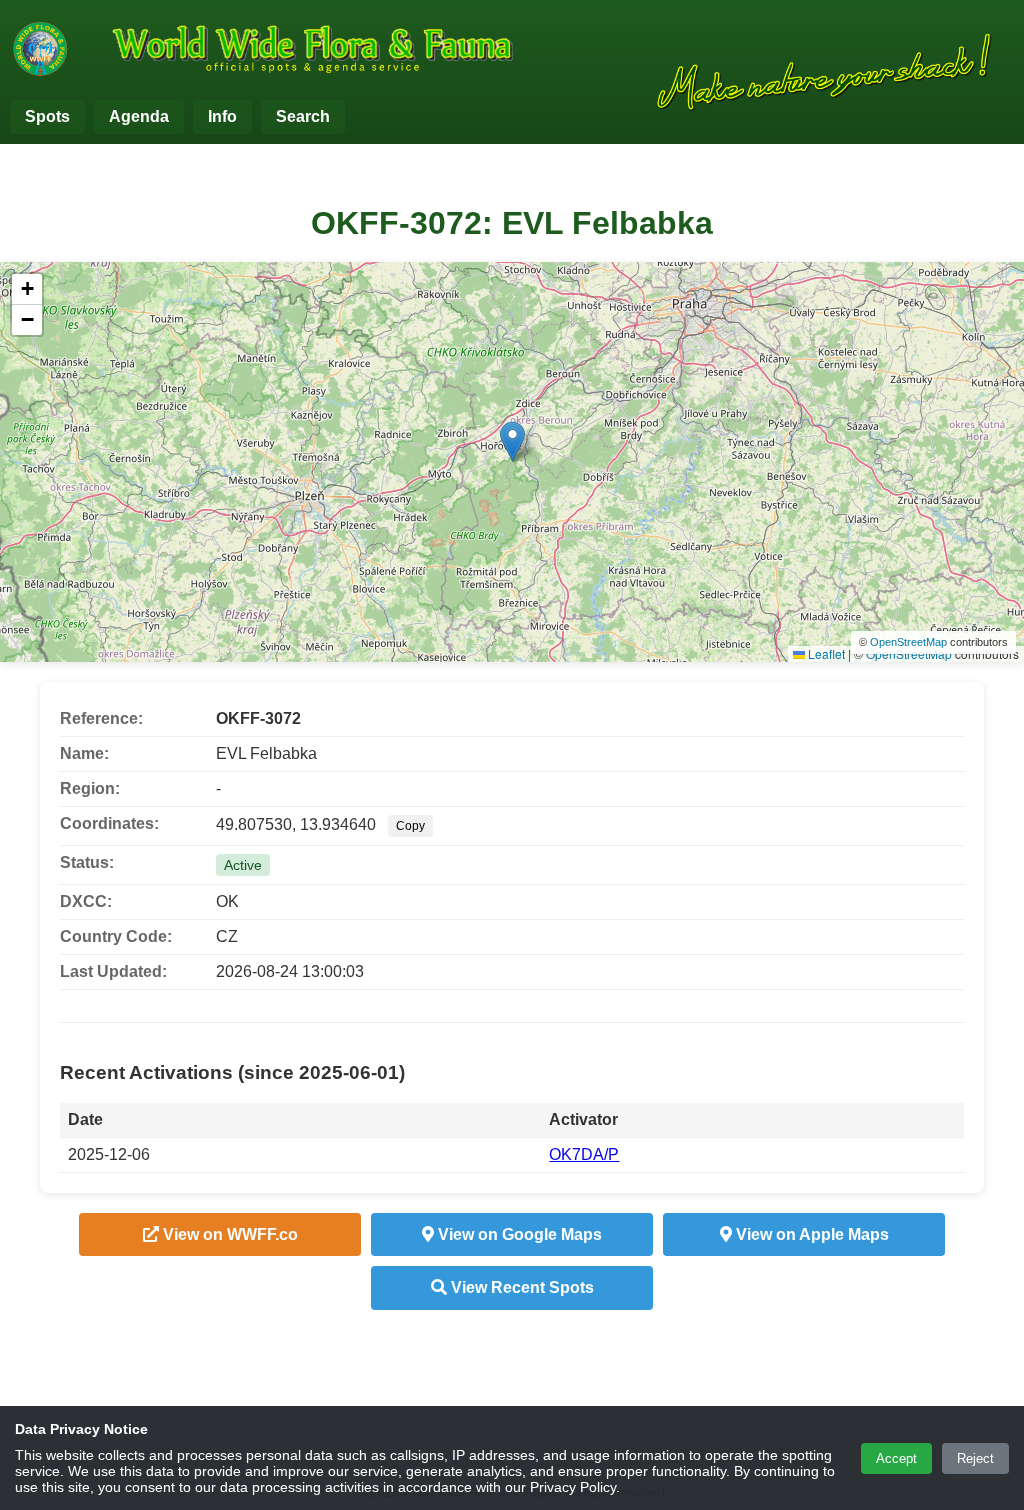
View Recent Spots (520, 1287)
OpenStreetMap (908, 642)
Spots (47, 116)
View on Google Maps (518, 1234)
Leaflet (825, 653)
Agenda (139, 116)
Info (222, 116)
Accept (896, 1458)
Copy (410, 826)
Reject (975, 1458)
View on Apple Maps (810, 1234)
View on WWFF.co (228, 1234)
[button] (512, 441)
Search (303, 116)
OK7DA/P (584, 1154)
